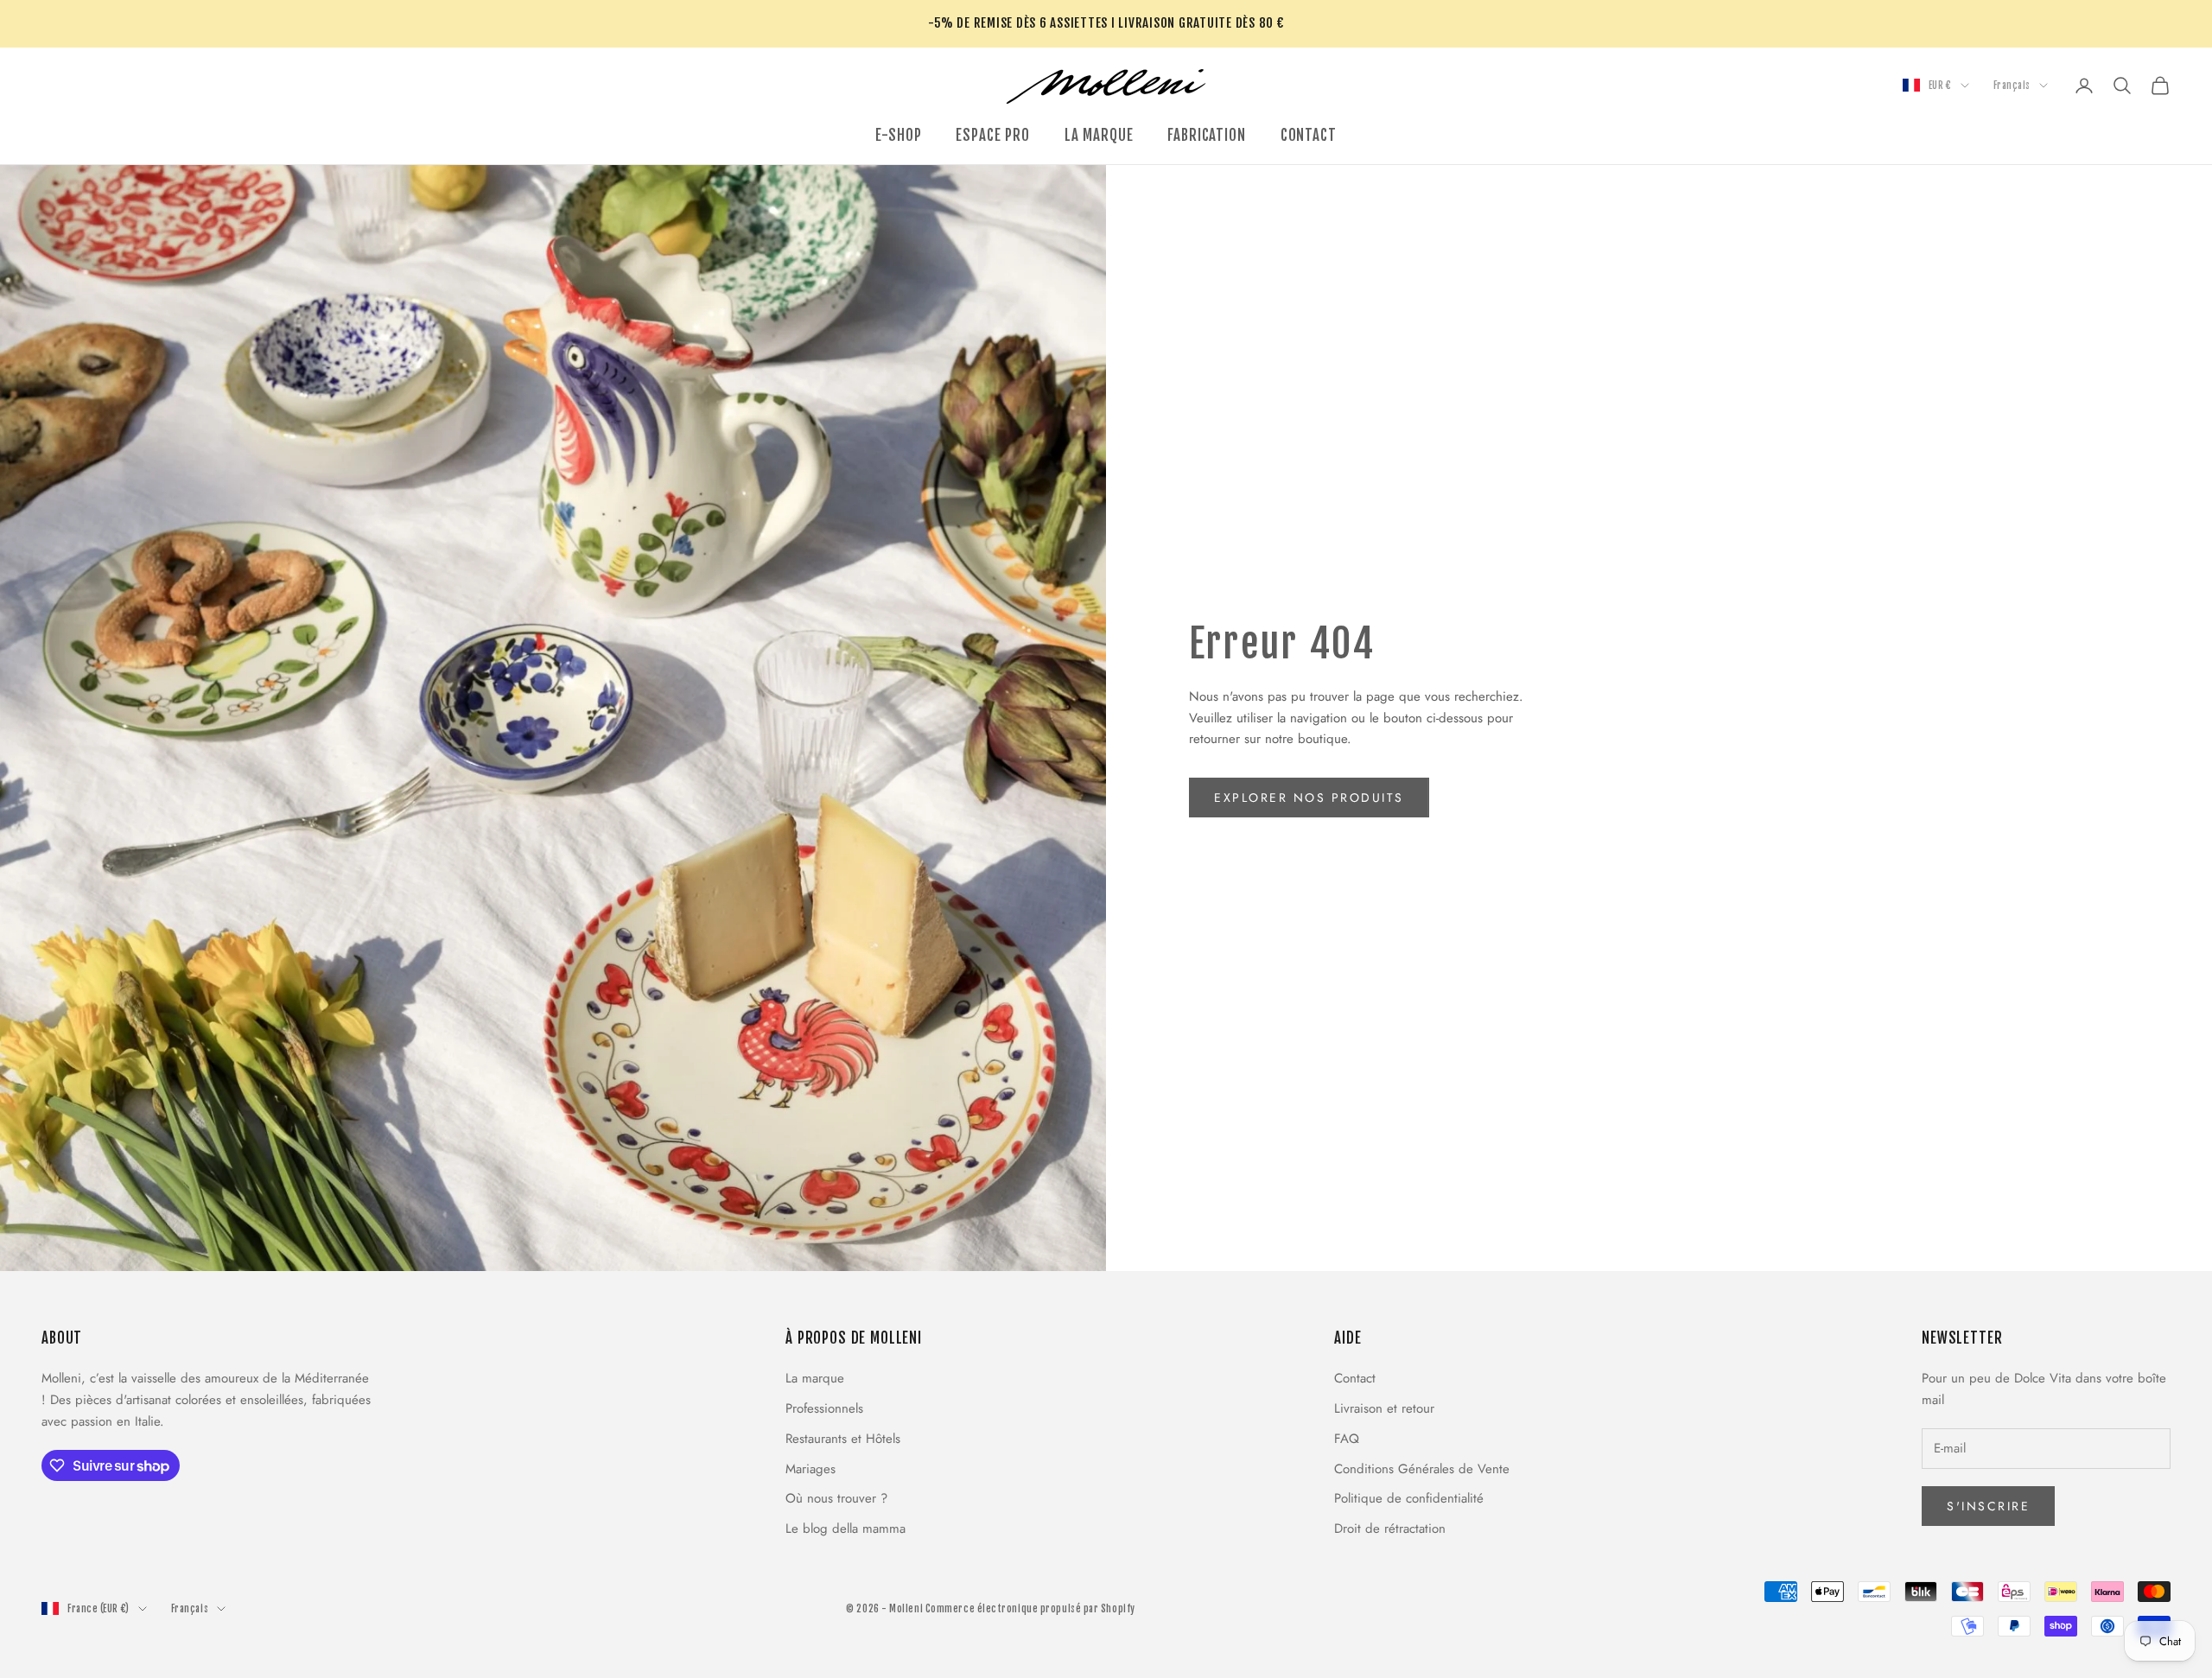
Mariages (810, 1469)
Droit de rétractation (1390, 1529)
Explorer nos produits (1309, 798)
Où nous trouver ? (836, 1498)
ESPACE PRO (992, 135)
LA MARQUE (1099, 135)
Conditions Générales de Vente (1422, 1469)
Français (2012, 86)
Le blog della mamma (845, 1529)
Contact (1355, 1378)
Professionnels (824, 1408)
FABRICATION (1206, 135)
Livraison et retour (1384, 1408)
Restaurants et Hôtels (843, 1439)
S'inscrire (1988, 1506)
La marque (815, 1378)
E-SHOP (898, 135)
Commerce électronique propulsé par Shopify (1030, 1609)
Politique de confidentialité (1409, 1498)
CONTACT (1309, 135)
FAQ (1347, 1439)
